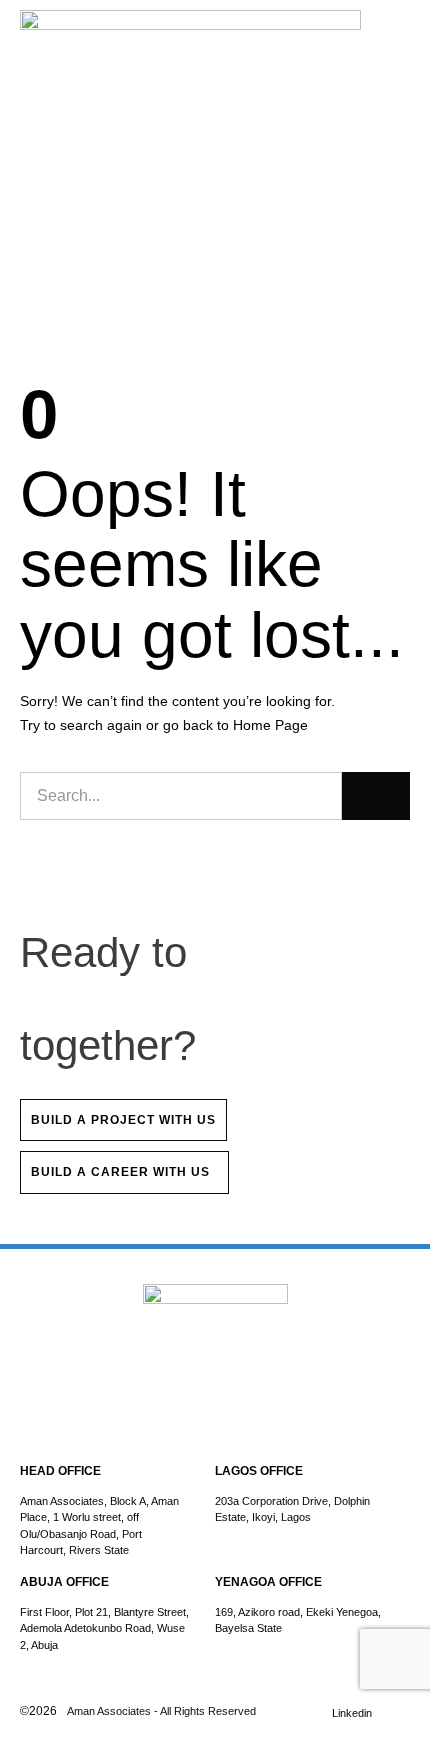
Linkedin (352, 1713)
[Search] (376, 796)
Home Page (270, 725)
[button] (405, 40)
